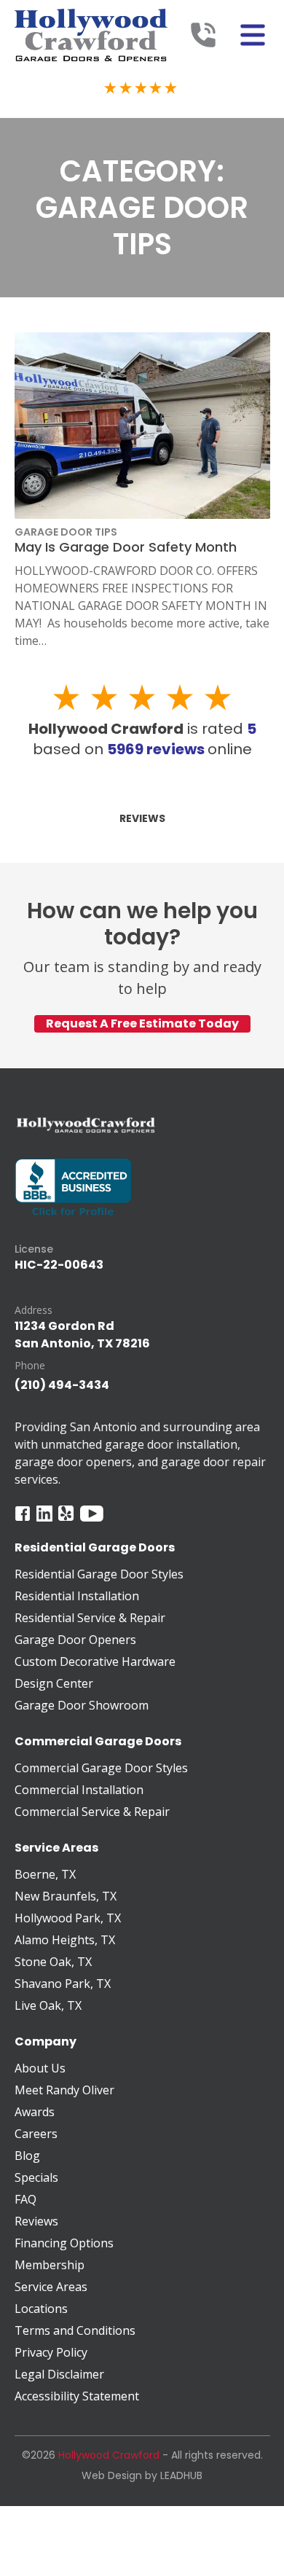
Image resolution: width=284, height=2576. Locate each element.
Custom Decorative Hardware (95, 1661)
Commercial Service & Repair (92, 1812)
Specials (36, 2177)
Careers (36, 2134)
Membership (50, 2265)
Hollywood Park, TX (68, 1918)
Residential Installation (77, 1596)
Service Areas (51, 2287)
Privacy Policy (51, 2352)
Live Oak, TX (48, 2005)
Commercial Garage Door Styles (101, 1768)
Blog (27, 2156)
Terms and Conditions (75, 2330)
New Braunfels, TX (66, 1896)
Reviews (142, 818)
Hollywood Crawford (109, 2455)
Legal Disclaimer (59, 2374)
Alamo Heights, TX (65, 1940)
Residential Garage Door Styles (99, 1574)
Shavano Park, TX (63, 1984)
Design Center (54, 1683)
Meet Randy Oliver (64, 2090)
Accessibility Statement (77, 2396)
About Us (40, 2068)
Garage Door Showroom (82, 1705)
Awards (35, 2112)
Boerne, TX (45, 1874)
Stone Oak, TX (53, 1962)
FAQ (25, 2199)
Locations (41, 2309)
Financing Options (64, 2243)
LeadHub (181, 2475)
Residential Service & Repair (90, 1618)
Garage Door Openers (75, 1640)
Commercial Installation (79, 1790)
